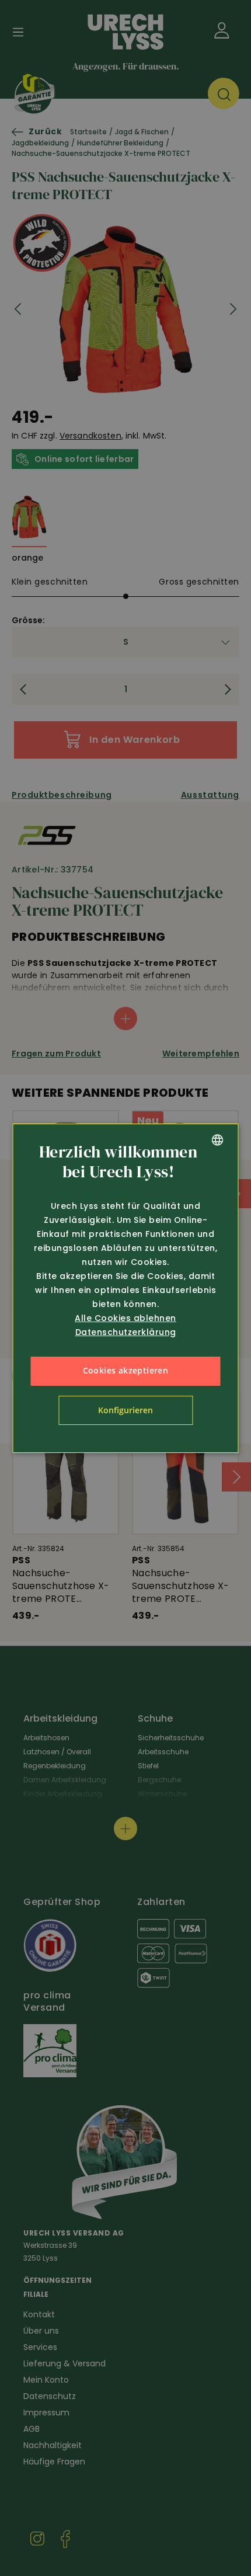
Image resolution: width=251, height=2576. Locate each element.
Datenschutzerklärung (126, 1332)
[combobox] (218, 1140)
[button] (125, 1410)
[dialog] (126, 1288)
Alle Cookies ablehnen (125, 1318)
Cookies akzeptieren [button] (126, 1370)
